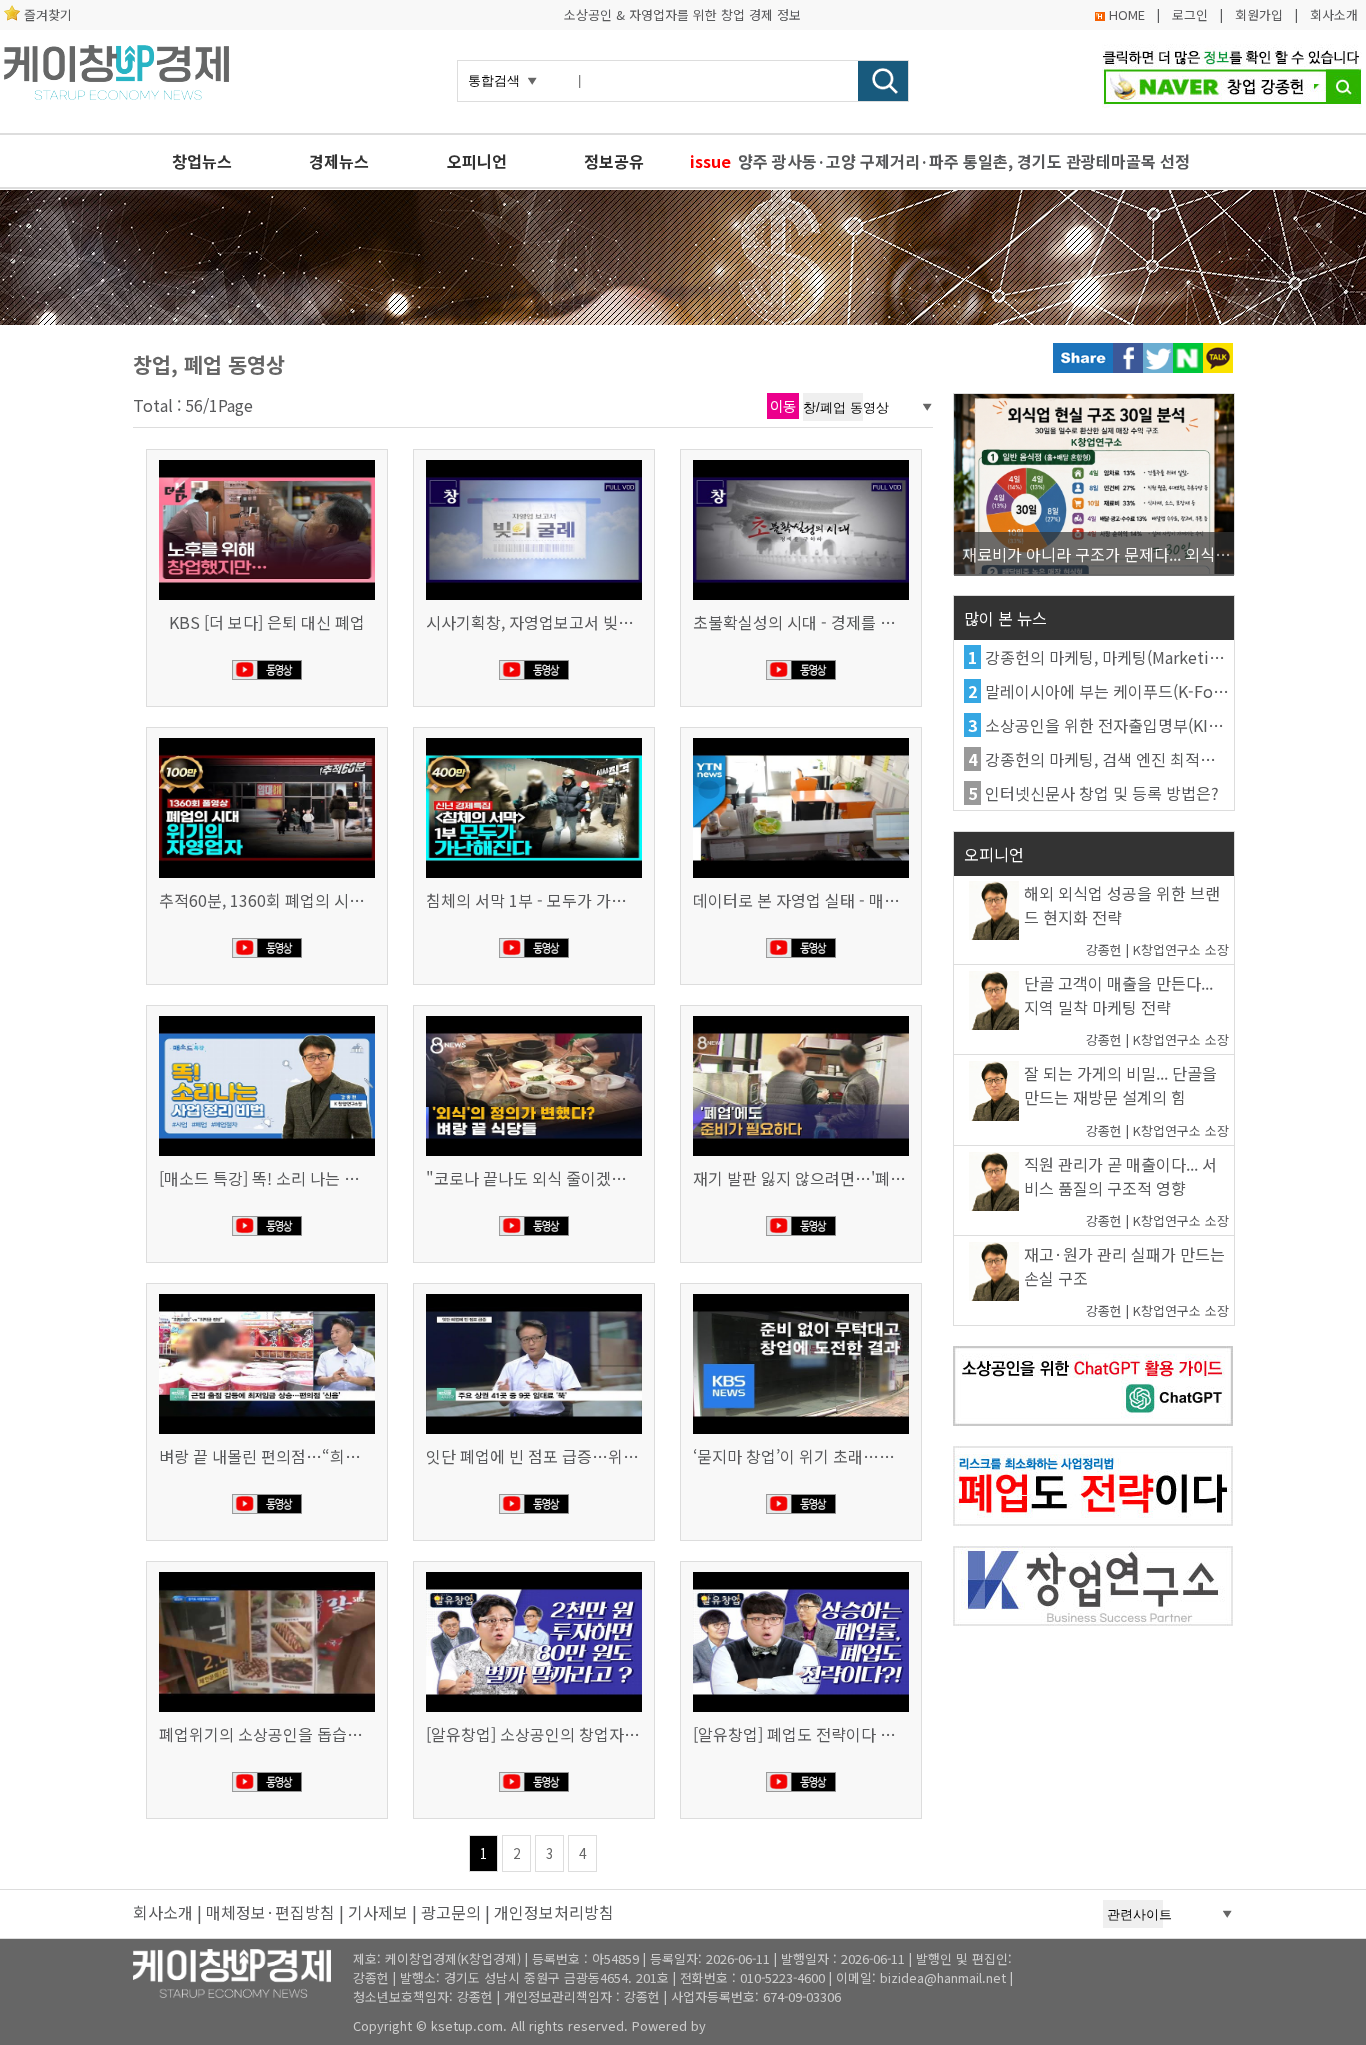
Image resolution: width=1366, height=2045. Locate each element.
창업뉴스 (202, 161)
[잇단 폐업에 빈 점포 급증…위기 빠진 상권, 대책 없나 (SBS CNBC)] (534, 1296)
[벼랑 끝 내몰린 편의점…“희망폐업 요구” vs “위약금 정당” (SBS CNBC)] (267, 1296)
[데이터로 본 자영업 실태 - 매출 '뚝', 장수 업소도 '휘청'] (801, 740)
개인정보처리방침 (554, 1912)
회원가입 (1259, 14)
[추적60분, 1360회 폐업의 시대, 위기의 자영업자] (267, 740)
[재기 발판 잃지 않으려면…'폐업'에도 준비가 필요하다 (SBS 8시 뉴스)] (801, 1018)
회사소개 (1334, 14)
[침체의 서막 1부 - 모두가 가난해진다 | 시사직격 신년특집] (534, 740)
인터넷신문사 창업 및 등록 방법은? (1102, 793)
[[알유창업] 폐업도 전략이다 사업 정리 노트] (801, 1574)
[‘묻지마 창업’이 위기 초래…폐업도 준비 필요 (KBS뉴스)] (801, 1296)
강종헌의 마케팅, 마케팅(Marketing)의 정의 (1133, 657)
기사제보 (378, 1912)
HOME (1127, 14)
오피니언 (477, 161)
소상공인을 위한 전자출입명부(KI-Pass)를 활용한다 (1157, 725)
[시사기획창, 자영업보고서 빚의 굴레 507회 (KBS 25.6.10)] (534, 462)
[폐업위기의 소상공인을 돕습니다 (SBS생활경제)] (267, 1574)
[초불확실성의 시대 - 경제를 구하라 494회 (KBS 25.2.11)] (801, 462)
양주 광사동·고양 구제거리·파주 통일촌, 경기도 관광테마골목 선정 (964, 161)
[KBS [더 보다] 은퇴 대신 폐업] (267, 462)
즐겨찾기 (48, 14)
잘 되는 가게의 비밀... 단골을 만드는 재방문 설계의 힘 (1120, 1085)
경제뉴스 (339, 161)
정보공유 (614, 161)
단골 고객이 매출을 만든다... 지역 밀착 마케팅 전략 (1118, 995)
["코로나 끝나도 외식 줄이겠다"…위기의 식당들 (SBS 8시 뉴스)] (534, 1018)
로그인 (1190, 14)
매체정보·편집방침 (270, 1912)
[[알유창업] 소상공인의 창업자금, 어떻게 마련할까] (534, 1574)
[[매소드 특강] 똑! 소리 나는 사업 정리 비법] (267, 1018)
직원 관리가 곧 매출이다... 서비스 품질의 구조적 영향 (1120, 1176)
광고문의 (451, 1912)
